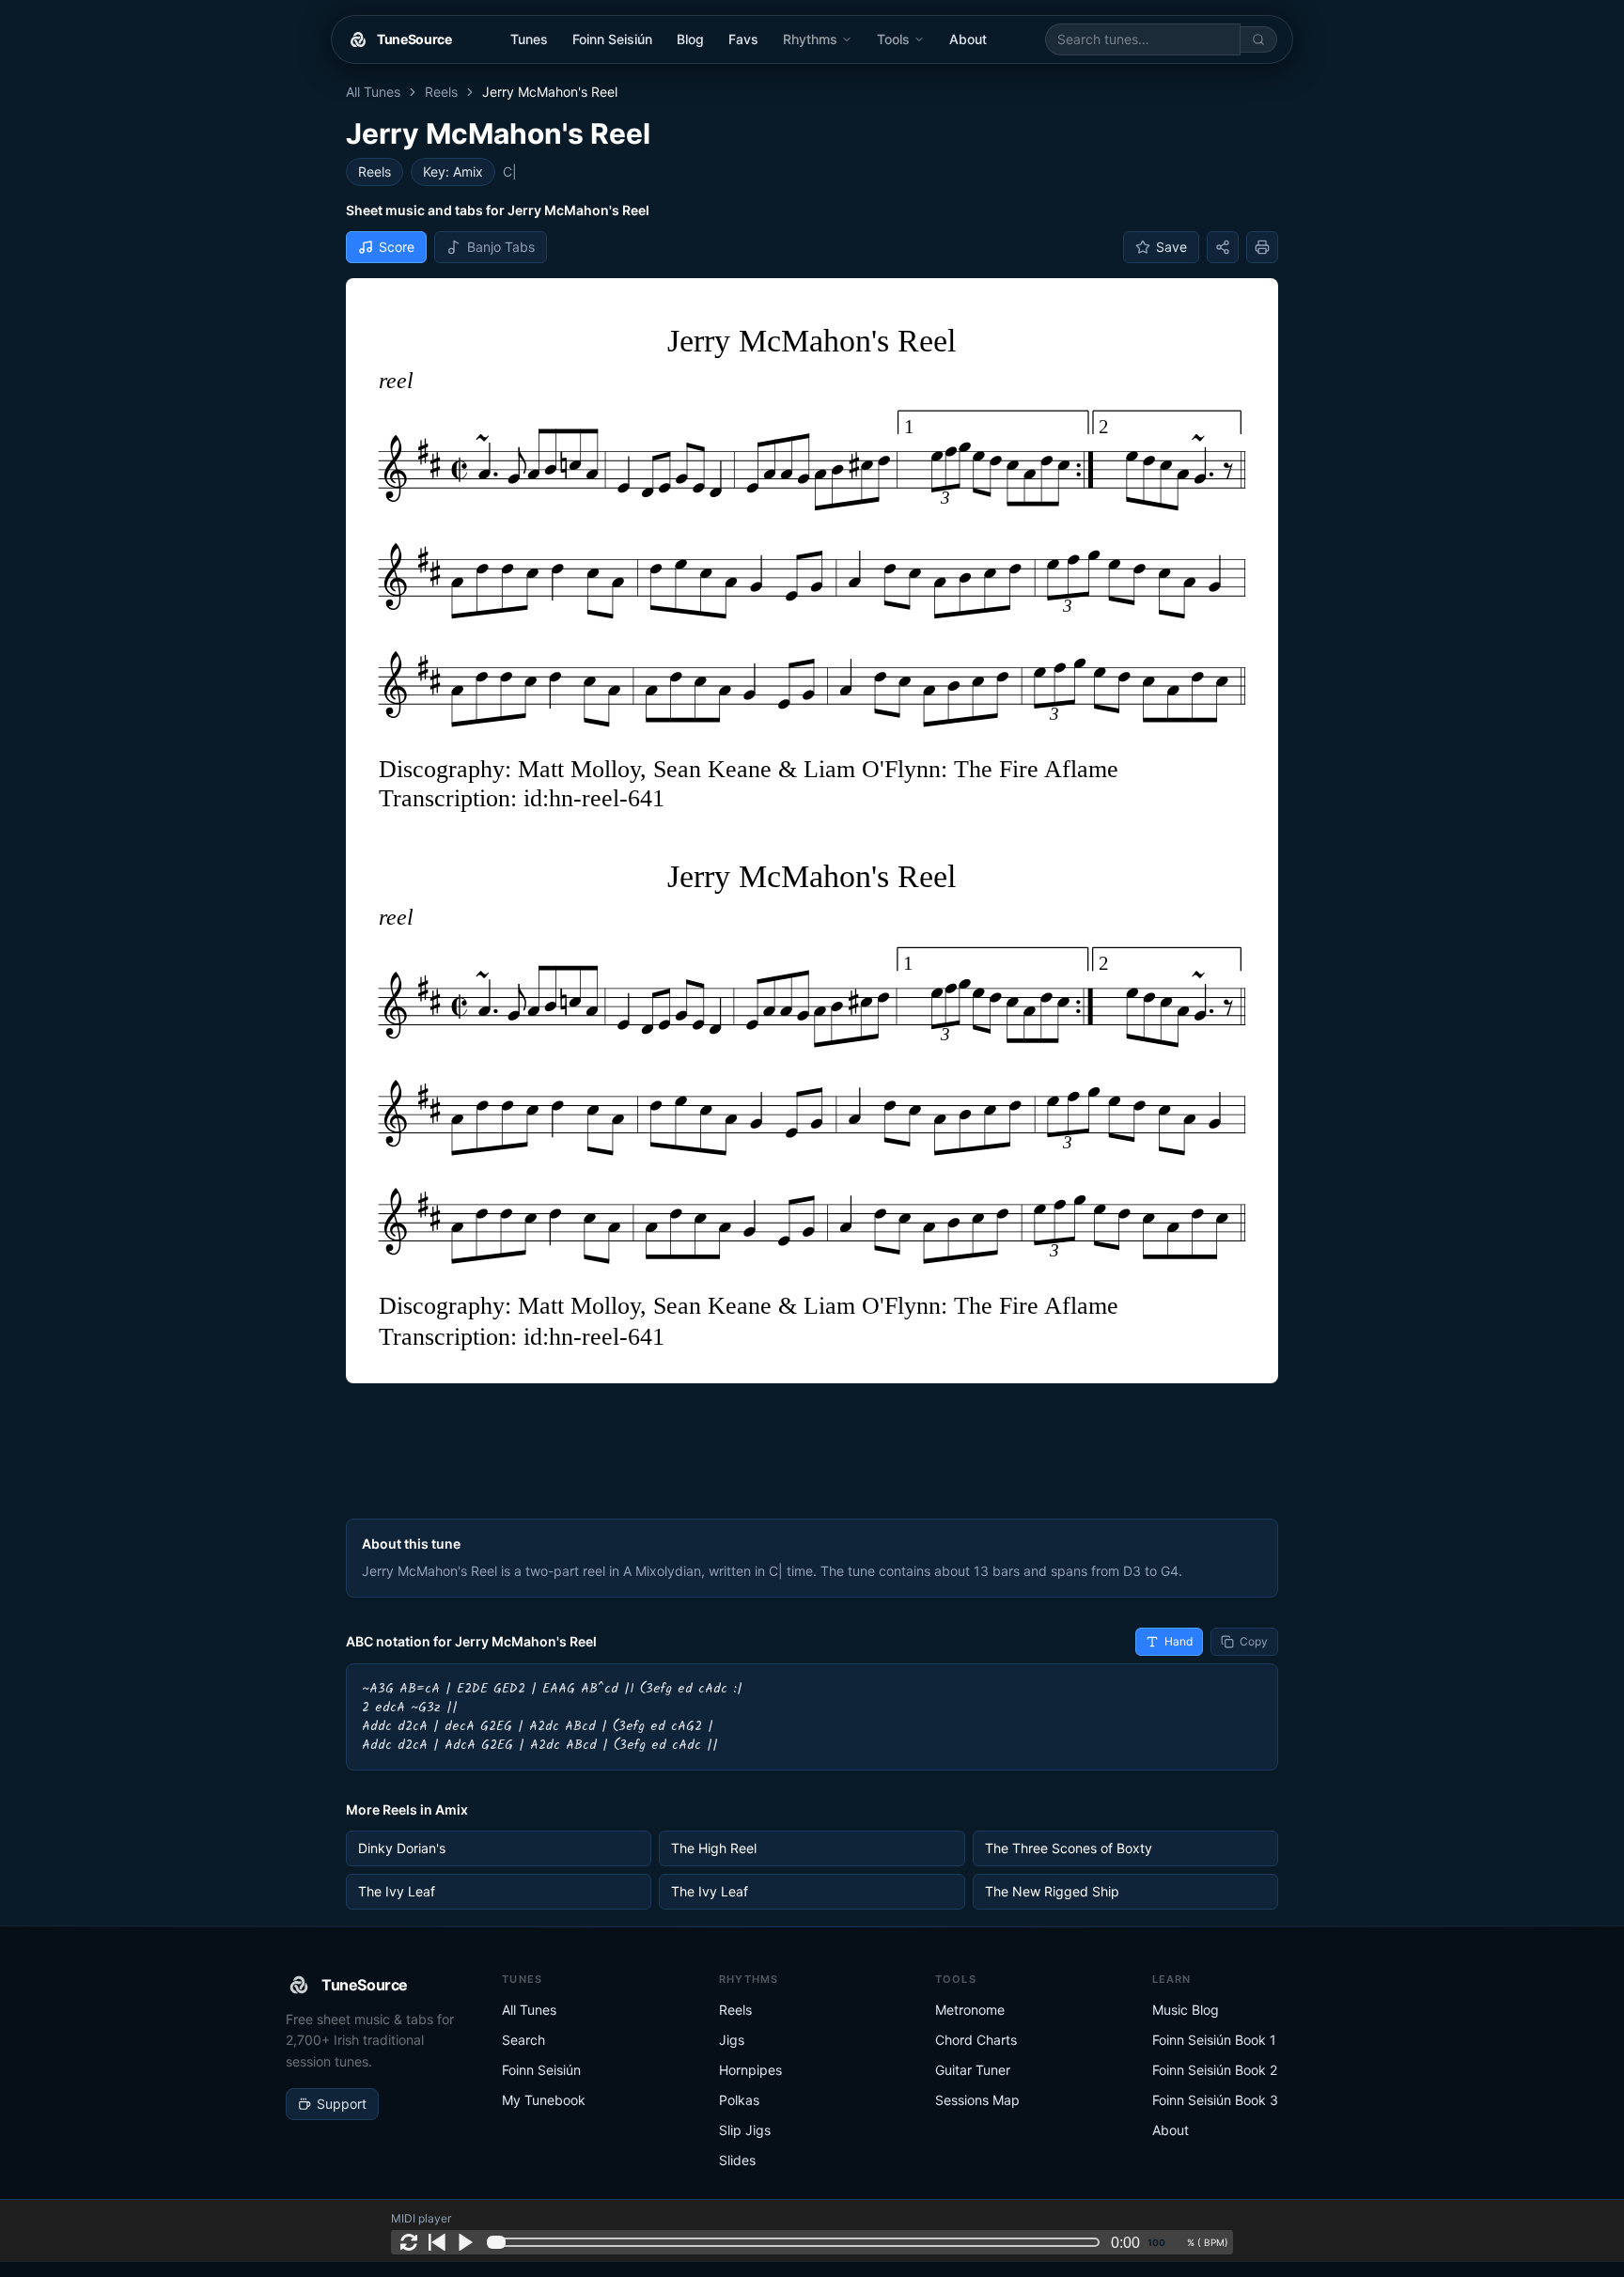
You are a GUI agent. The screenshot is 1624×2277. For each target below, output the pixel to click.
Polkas (739, 2100)
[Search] (1259, 39)
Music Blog (1186, 2010)
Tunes (529, 39)
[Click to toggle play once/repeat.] (409, 2242)
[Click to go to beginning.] (437, 2242)
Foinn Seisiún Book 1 (1214, 2040)
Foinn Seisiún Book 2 (1215, 2070)
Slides (737, 2160)
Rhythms (810, 39)
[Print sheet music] (1262, 247)
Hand (1179, 1641)
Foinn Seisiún (612, 39)
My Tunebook (544, 2100)
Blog (690, 39)
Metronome (970, 2010)
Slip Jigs (745, 2130)
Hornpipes (750, 2070)
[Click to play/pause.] (465, 2242)
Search (523, 2040)
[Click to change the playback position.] (797, 2242)
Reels (441, 92)
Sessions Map (977, 2100)
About (968, 39)
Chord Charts (976, 2040)
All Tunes (373, 92)
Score (397, 247)
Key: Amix (453, 172)
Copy (1254, 1641)
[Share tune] (1223, 247)
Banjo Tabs (501, 247)
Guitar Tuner (973, 2070)
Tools (893, 39)
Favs (743, 39)
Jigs (732, 2040)
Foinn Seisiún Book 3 (1215, 2100)
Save (1171, 247)
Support (342, 2104)
